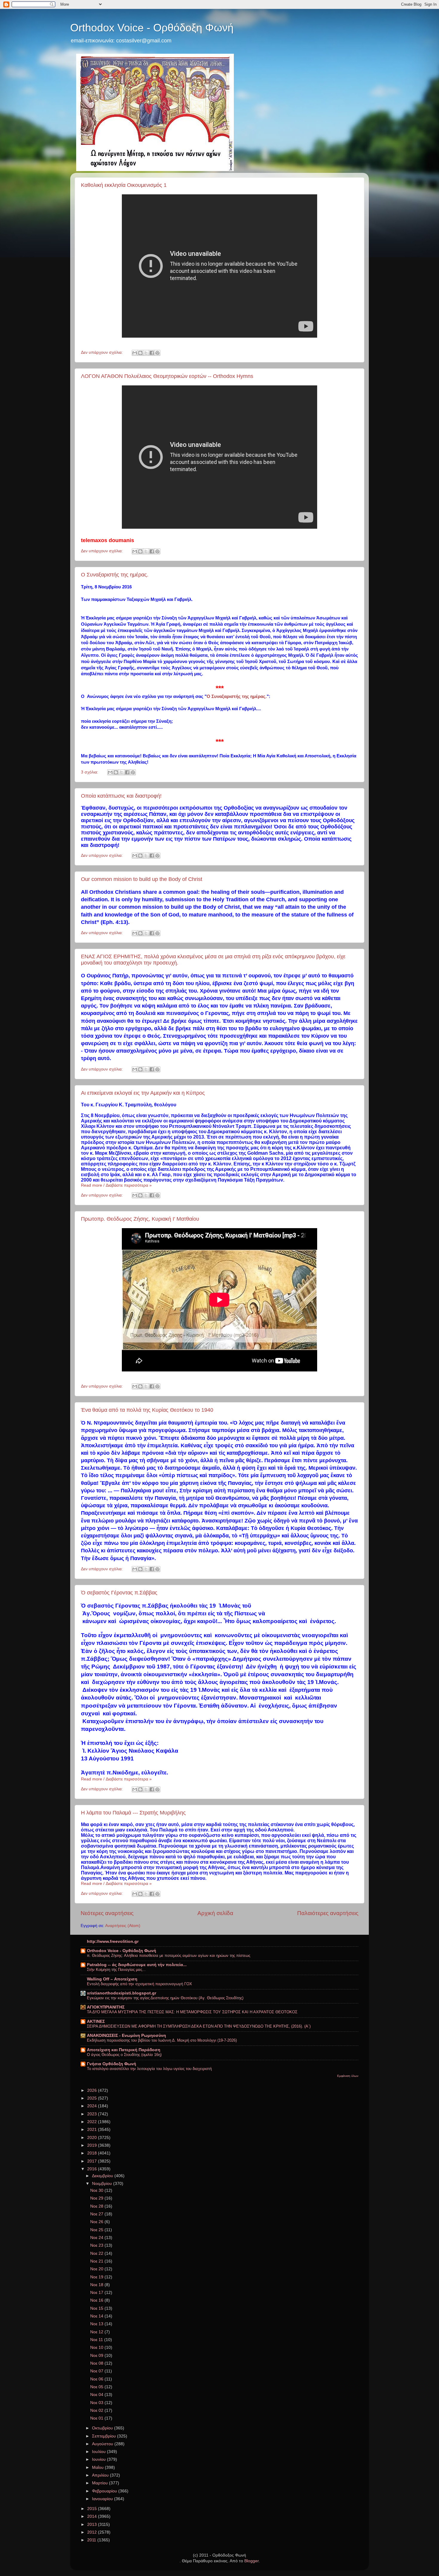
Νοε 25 (97, 2230)
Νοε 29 (97, 2198)
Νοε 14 (97, 2316)
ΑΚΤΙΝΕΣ (96, 2021)
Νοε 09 (97, 2356)
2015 (93, 2509)
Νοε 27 (97, 2214)
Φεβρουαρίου (105, 2491)
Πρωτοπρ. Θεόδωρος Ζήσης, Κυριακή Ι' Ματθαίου (140, 1219)
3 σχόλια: (90, 772)
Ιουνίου (99, 2459)
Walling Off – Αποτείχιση (112, 1979)
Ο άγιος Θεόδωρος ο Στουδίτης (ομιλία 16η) (124, 2055)
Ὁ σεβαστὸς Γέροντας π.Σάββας (119, 1593)
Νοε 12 (97, 2332)
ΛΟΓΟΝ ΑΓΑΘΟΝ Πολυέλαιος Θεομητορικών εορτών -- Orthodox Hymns (167, 376)
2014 (93, 2516)
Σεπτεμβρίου (105, 2436)
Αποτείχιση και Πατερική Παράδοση (124, 2050)
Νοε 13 (97, 2324)
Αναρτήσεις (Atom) (123, 1926)
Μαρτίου (100, 2483)
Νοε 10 (97, 2347)
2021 (93, 2130)
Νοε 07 (97, 2371)
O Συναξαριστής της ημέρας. (115, 575)
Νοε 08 (97, 2363)
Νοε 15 (97, 2308)
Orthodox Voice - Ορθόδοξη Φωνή (152, 28)
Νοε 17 (97, 2293)
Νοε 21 (97, 2261)
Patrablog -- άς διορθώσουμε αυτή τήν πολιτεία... (137, 1965)
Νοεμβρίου (103, 2184)
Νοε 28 (97, 2206)
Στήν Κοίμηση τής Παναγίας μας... (116, 1970)
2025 (93, 2098)
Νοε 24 (97, 2238)
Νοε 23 (97, 2245)
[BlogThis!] (140, 353)
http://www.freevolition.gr (113, 1941)
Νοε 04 (97, 2395)
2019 (93, 2145)
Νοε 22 (97, 2253)
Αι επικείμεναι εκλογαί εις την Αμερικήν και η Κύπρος (143, 1093)
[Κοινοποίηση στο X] (146, 353)
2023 (93, 2114)
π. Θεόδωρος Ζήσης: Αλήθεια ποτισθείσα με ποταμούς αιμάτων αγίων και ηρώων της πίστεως (169, 1956)
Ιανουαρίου (103, 2499)
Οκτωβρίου (103, 2428)
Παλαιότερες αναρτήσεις (328, 1913)
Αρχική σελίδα (215, 1913)
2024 (93, 2106)
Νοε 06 (97, 2379)
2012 (93, 2532)
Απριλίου (101, 2475)
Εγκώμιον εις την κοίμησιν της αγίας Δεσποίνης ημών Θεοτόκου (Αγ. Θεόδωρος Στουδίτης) (165, 1998)
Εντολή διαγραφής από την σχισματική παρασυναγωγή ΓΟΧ (139, 1984)
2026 (93, 2090)
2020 (93, 2138)
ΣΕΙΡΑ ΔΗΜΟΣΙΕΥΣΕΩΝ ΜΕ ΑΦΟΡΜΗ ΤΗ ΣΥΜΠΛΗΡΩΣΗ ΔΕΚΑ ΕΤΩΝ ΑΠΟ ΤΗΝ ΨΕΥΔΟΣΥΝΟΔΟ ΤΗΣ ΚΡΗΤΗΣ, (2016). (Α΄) (199, 2026)
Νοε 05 (97, 2387)
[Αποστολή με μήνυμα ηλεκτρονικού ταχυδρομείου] (135, 353)
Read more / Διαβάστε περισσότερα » (116, 1185)
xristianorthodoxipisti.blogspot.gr (122, 1993)
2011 (92, 2540)
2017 (93, 2161)
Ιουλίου (99, 2452)
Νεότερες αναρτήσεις (107, 1913)
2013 (93, 2525)
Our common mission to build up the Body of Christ (142, 879)
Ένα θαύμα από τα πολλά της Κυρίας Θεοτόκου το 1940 (147, 1410)
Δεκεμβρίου (103, 2176)
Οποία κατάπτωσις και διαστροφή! (121, 796)
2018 (93, 2153)
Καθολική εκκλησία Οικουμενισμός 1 (124, 185)
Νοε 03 (97, 2403)
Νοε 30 (97, 2190)
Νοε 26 (97, 2222)
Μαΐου (98, 2467)
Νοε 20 (97, 2269)
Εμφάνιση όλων (348, 2076)
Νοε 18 (97, 2285)
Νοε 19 (97, 2277)
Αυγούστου (103, 2444)
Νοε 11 (97, 2340)
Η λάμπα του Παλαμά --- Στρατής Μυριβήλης (133, 1813)
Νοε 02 (97, 2410)
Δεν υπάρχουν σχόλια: (102, 352)
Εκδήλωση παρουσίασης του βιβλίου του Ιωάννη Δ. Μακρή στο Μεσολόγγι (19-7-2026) (162, 2040)
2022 (93, 2122)
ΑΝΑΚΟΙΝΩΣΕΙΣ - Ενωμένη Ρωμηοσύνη (126, 2036)
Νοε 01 (97, 2418)
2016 (93, 2169)
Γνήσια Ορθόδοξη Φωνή (112, 2064)
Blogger (251, 2561)
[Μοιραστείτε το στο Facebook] (152, 353)
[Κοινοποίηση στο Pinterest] (157, 353)
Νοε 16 (97, 2300)
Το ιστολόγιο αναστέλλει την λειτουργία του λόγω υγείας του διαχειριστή (149, 2069)
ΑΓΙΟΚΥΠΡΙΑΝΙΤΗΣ (106, 2007)
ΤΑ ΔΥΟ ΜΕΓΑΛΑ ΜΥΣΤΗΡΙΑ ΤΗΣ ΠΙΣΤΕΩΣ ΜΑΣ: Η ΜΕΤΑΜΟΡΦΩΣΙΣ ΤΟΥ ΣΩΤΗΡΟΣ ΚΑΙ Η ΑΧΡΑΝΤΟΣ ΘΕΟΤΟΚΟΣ (192, 2012)
